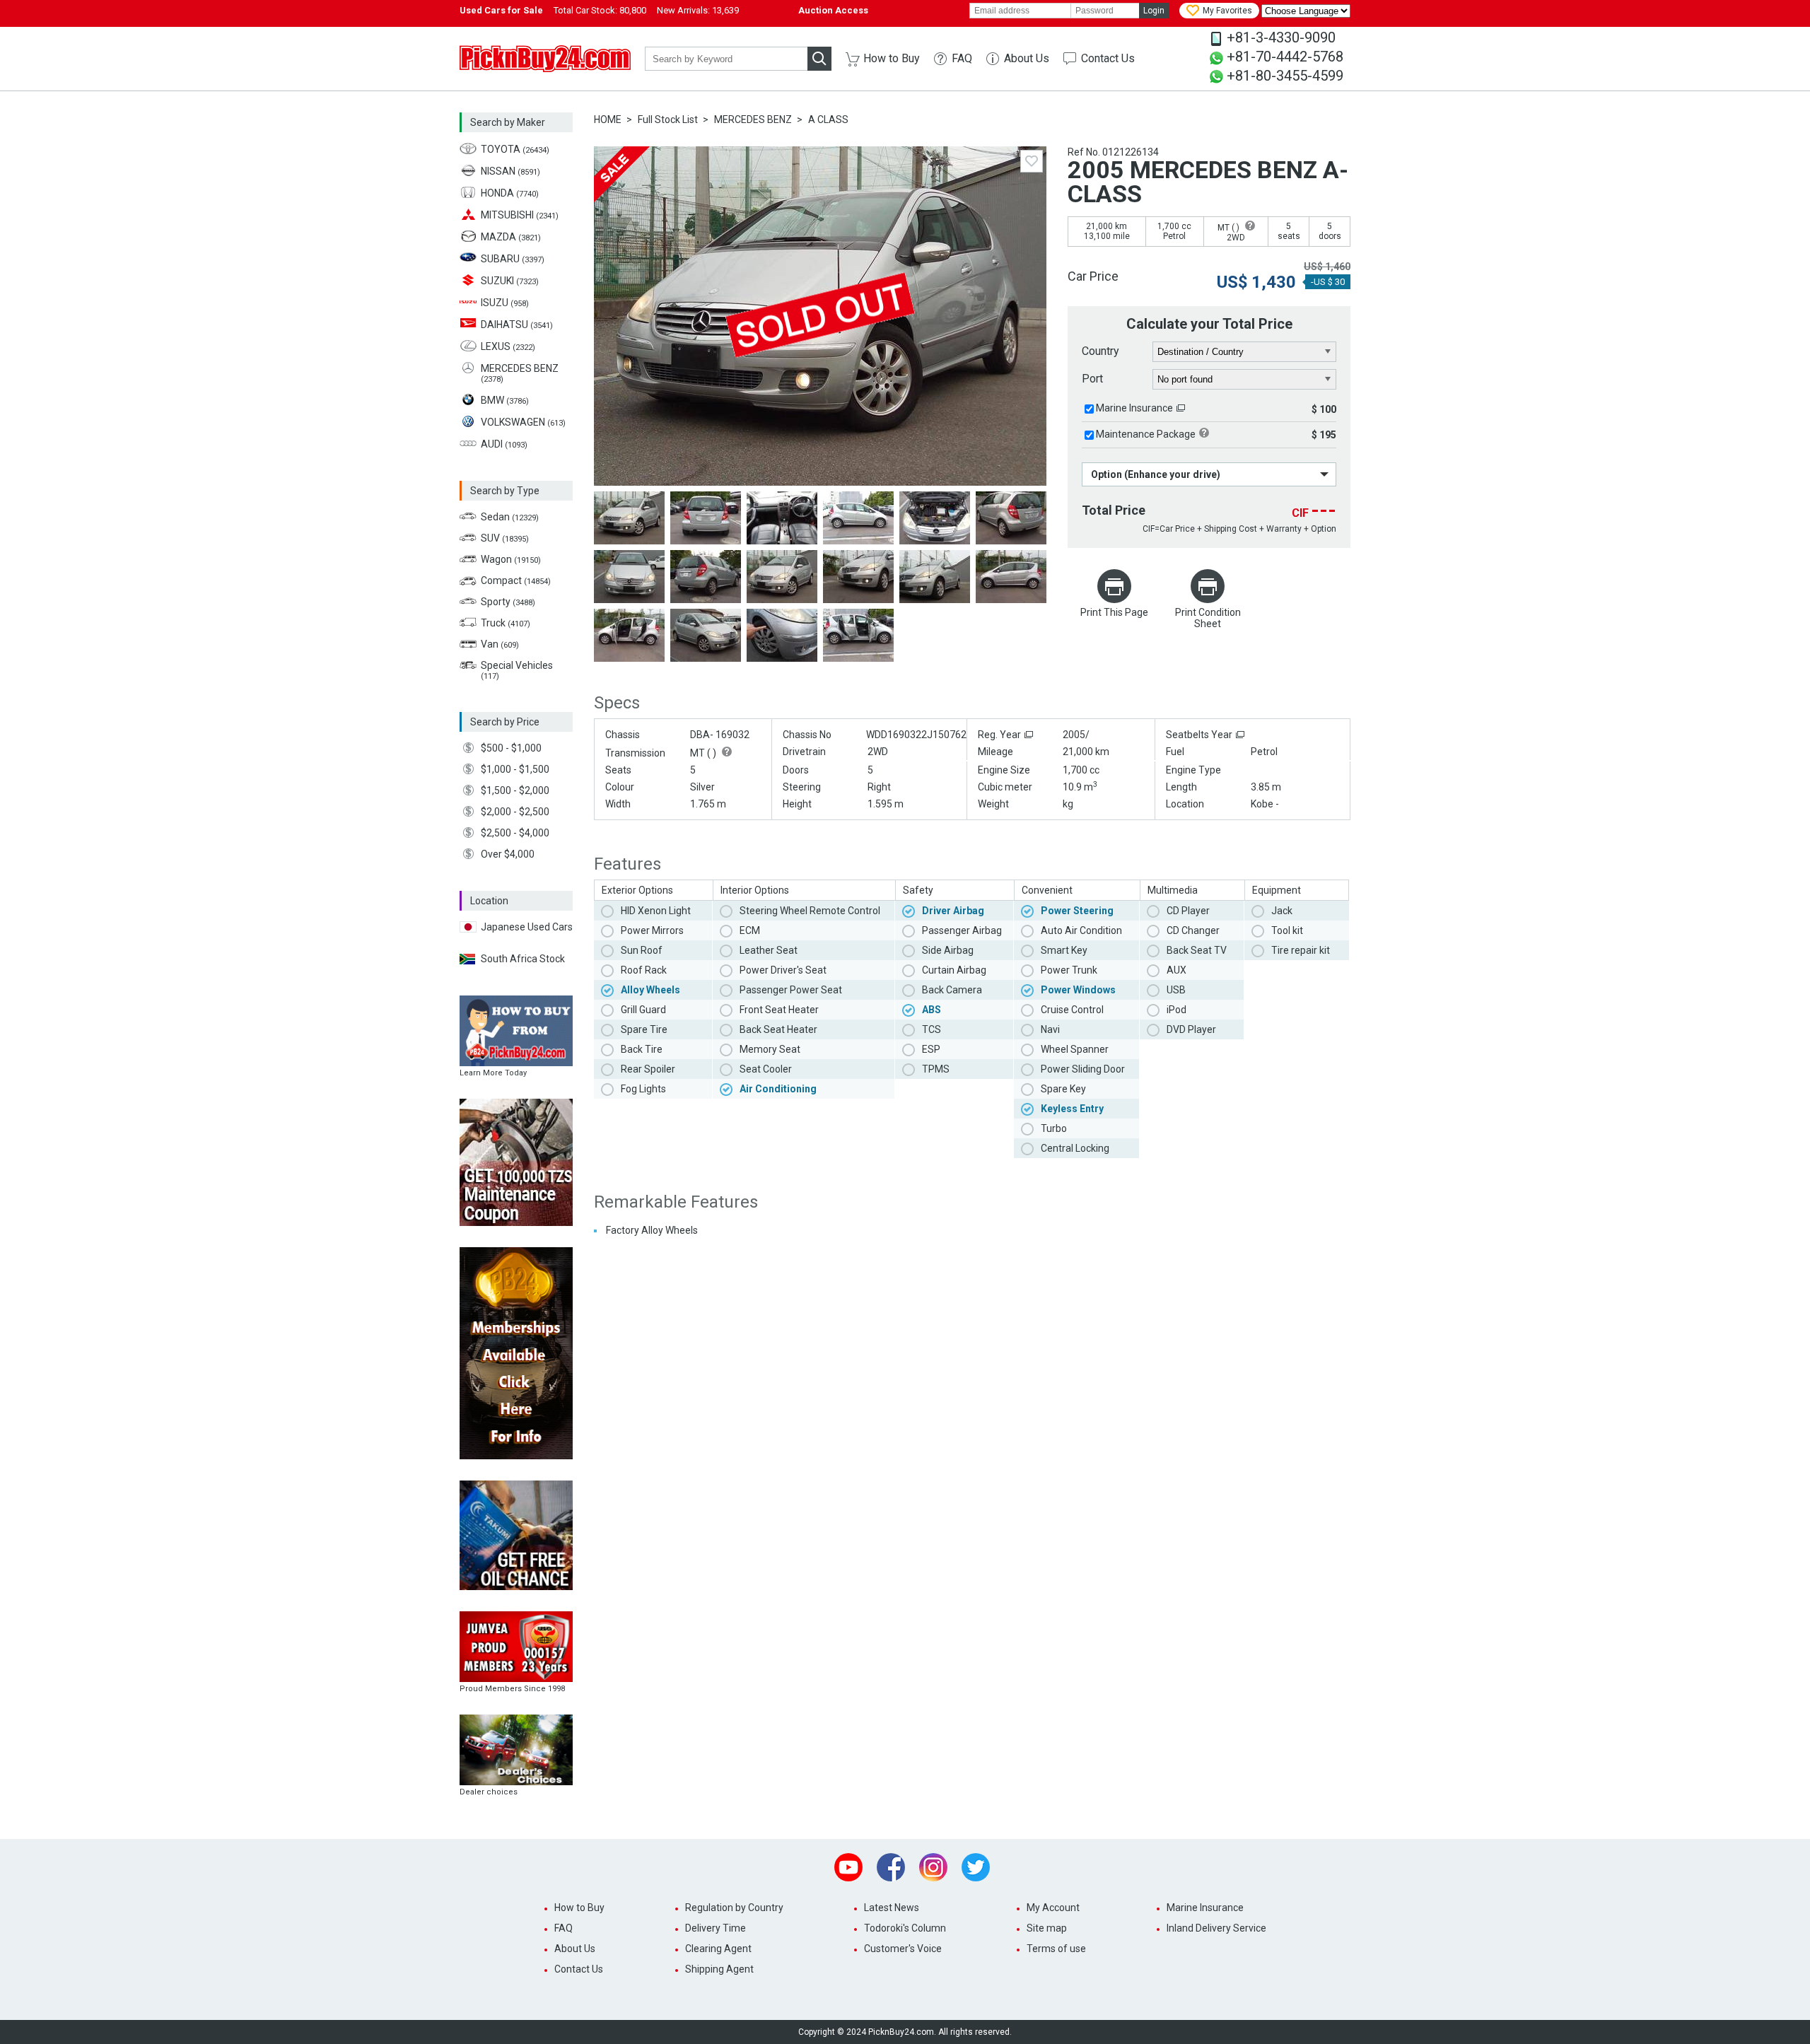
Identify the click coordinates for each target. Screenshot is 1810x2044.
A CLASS (828, 119)
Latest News (892, 1908)
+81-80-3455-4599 (1285, 76)
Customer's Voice (903, 1949)
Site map (1047, 1928)
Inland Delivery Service (1216, 1928)
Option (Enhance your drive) (1156, 474)
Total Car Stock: (600, 10)
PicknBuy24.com (545, 59)
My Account (1053, 1908)
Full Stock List (668, 119)
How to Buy (892, 58)
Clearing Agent (718, 1949)
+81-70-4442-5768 (1285, 57)
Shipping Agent (719, 1969)
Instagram (933, 1867)
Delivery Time (716, 1928)
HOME (608, 119)
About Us (1027, 58)
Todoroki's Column (905, 1928)
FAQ (962, 58)
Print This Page (1114, 612)
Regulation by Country (734, 1908)
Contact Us (1108, 58)
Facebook (891, 1867)
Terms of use (1056, 1949)
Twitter (976, 1867)
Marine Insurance (1134, 408)
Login (1154, 11)
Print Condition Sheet (1208, 618)
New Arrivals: (698, 10)
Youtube (848, 1867)
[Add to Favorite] (1032, 161)
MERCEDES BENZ (753, 119)
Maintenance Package (1146, 434)
